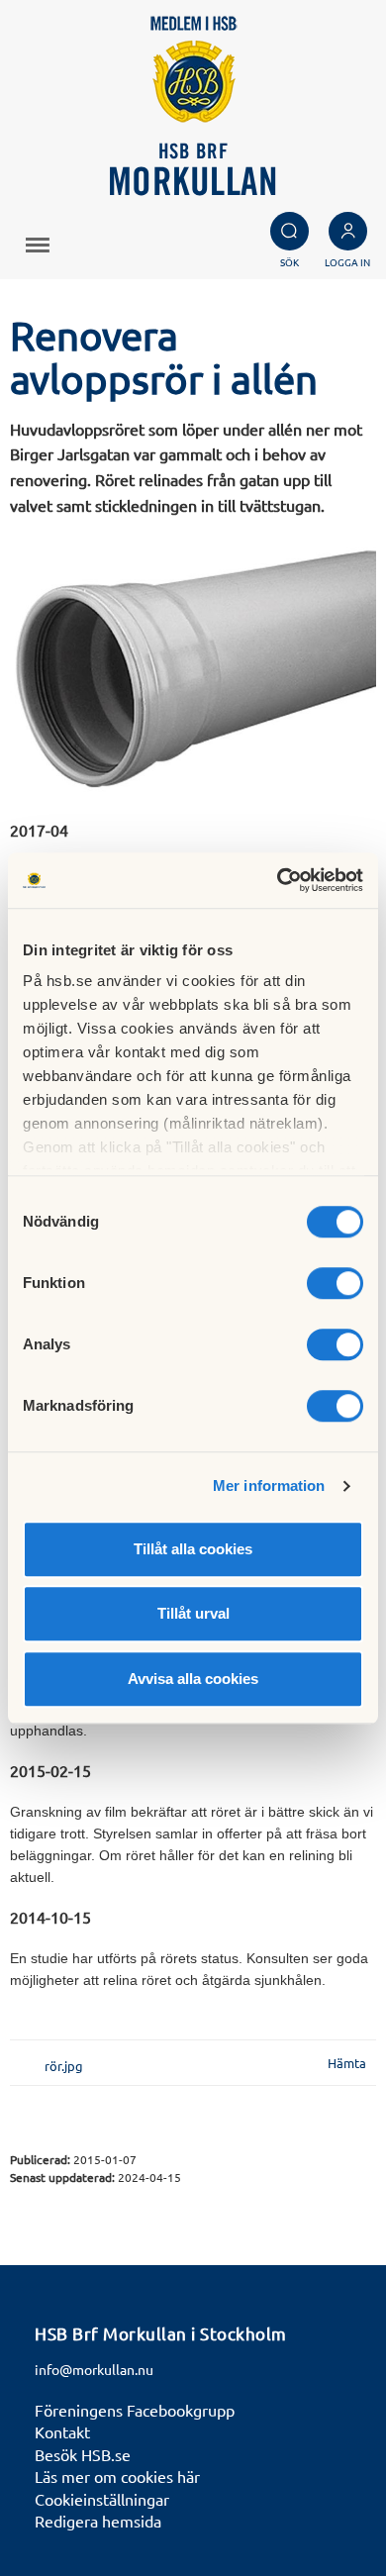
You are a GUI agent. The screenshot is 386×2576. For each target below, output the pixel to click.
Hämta (347, 2063)
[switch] (335, 1283)
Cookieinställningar (102, 2499)
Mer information (269, 1486)
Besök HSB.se (83, 2454)
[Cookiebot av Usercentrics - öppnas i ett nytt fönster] (278, 880)
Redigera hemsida (98, 2521)
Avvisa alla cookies (193, 1679)
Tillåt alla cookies (193, 1549)
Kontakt (62, 2431)
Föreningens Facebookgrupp (135, 2410)
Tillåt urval (193, 1613)
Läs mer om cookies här (117, 2476)
